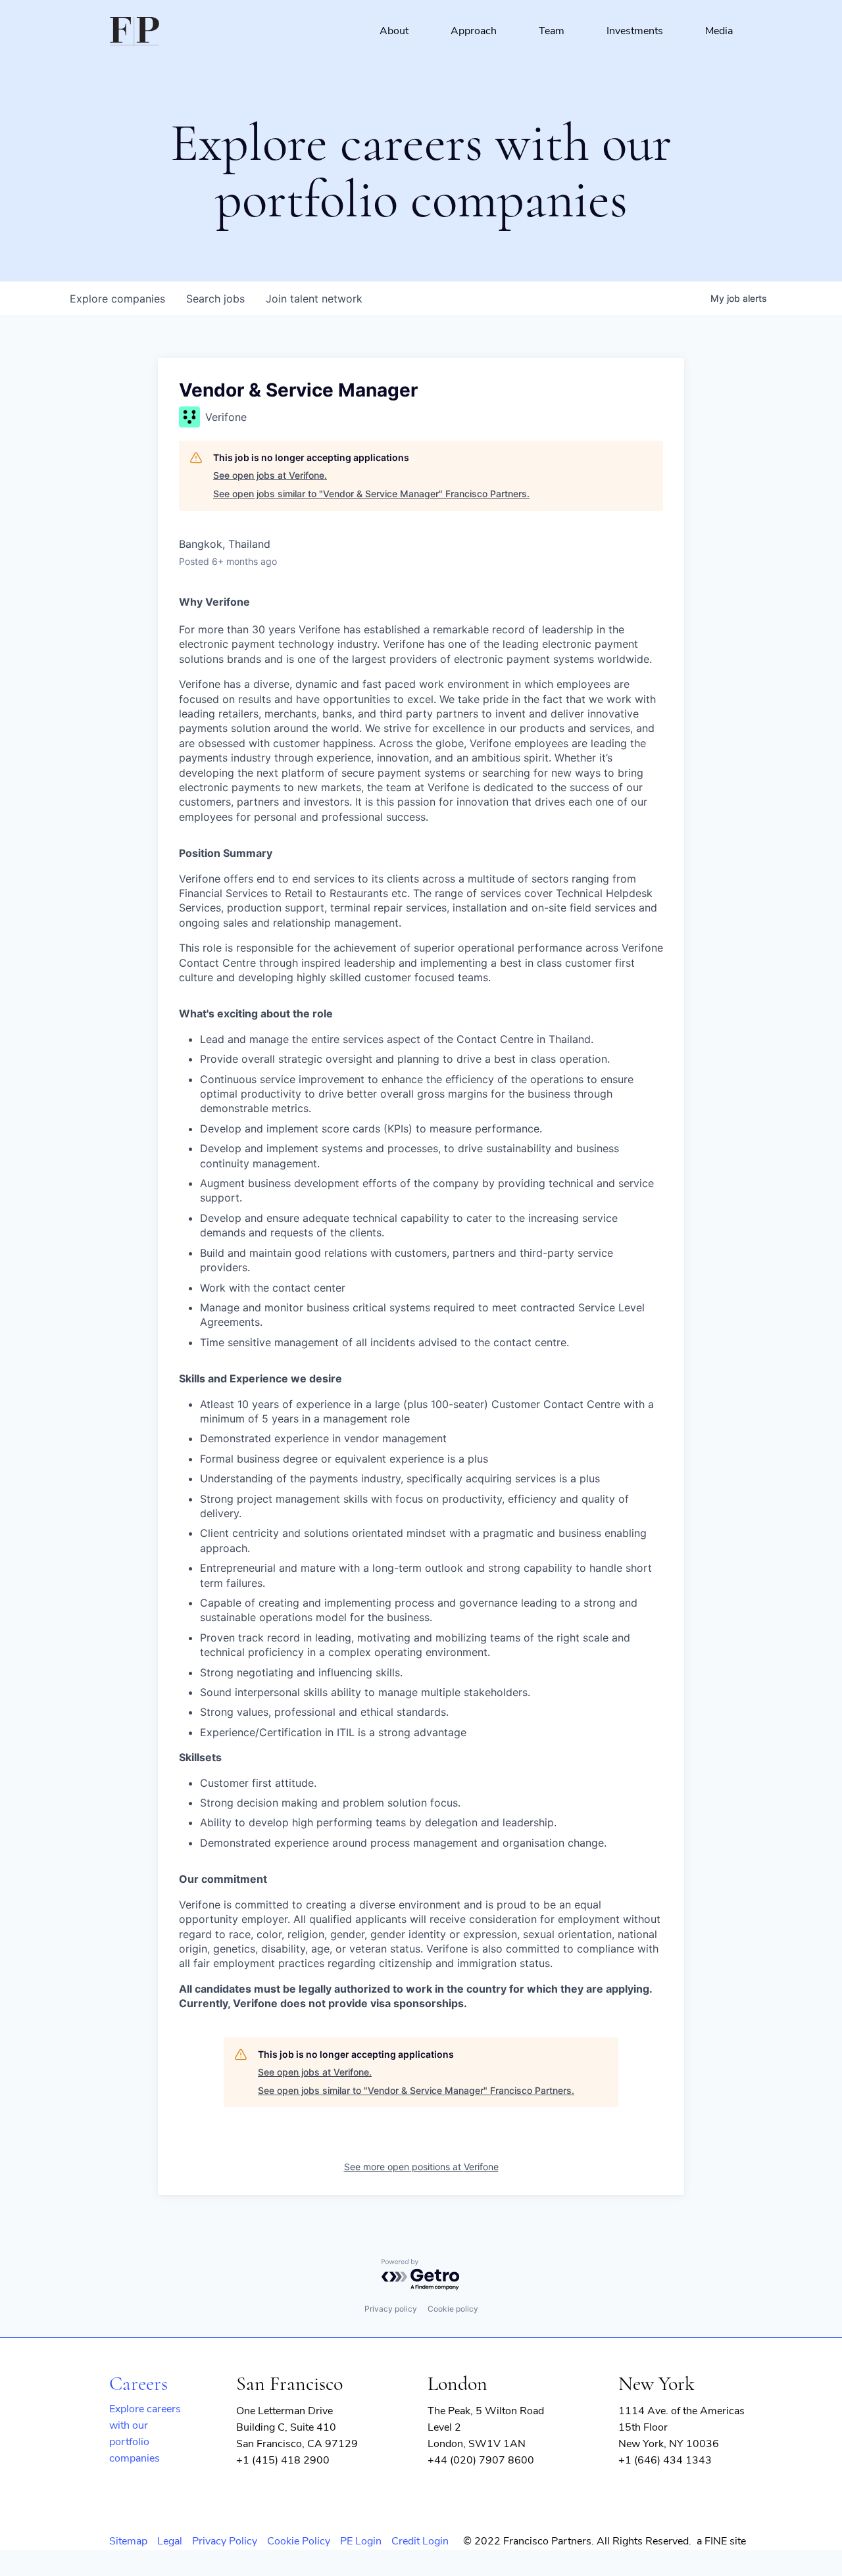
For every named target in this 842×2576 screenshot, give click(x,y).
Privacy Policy (225, 2541)
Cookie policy (453, 2309)
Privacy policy (391, 2309)
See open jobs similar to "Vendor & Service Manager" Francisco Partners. (371, 494)
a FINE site (721, 2541)
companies (117, 299)
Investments (635, 31)
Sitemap (128, 2541)
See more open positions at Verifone (421, 2167)
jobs (215, 299)
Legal (170, 2541)
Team (552, 31)
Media (719, 31)
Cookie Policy (299, 2541)
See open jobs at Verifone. (270, 475)
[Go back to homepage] (135, 31)
